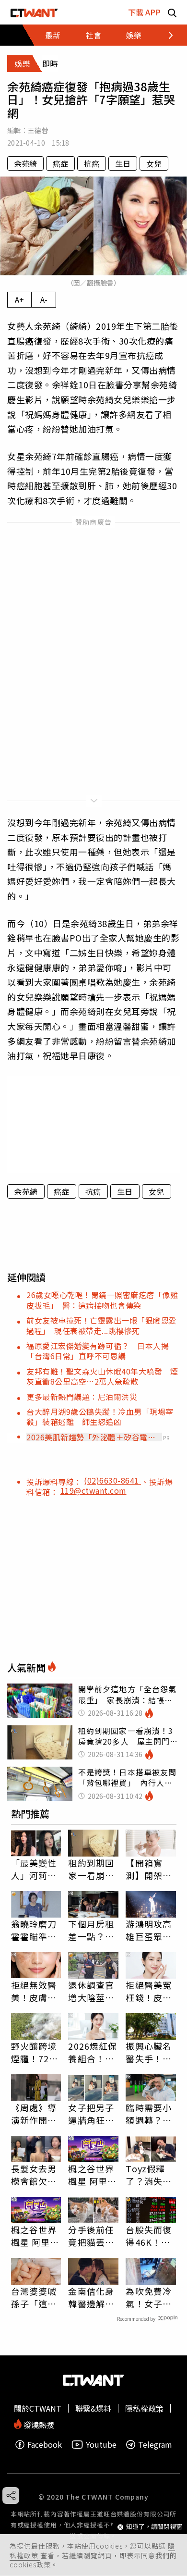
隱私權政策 (144, 2408)
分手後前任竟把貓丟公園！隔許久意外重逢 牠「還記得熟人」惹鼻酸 (91, 2236)
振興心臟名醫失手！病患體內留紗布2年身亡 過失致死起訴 (151, 2052)
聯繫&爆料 (93, 2408)
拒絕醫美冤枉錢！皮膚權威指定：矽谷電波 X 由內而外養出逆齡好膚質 (149, 1991)
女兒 (154, 163)
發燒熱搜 (38, 2424)
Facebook (45, 2445)
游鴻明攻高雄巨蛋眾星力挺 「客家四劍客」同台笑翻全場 (149, 1930)
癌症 (60, 163)
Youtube (101, 2445)
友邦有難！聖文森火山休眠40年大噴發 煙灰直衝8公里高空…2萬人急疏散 (102, 1376)
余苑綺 (25, 163)
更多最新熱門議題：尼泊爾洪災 (82, 1397)
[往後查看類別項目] (165, 35)
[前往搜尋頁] (172, 12)
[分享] (11, 2495)
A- (44, 299)
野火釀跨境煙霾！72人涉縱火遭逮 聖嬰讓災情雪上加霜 (36, 2052)
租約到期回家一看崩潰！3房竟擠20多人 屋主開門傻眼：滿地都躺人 (92, 1869)
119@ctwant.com (93, 1490)
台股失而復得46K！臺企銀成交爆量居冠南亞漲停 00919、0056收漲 (149, 2236)
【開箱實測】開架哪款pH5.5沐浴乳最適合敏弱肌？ (149, 1869)
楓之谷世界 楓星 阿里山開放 (92, 2175)
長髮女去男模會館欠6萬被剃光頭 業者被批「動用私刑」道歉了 (36, 2175)
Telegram (155, 2445)
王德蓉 (38, 130)
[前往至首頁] (34, 12)
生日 (123, 163)
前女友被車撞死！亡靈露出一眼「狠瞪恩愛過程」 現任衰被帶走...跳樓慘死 (102, 1325)
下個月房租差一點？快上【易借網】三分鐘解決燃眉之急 (91, 1930)
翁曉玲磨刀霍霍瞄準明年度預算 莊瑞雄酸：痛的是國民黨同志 (34, 1930)
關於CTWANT (38, 2408)
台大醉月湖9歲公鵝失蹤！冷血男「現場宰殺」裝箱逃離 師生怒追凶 (100, 1417)
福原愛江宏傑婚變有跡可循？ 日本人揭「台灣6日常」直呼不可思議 (98, 1351)
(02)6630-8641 (112, 1480)
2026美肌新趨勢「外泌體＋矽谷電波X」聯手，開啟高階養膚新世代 (91, 1437)
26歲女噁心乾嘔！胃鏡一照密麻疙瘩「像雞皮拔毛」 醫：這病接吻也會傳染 (102, 1300)
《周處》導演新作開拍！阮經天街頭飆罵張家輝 (34, 2114)
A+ (19, 299)
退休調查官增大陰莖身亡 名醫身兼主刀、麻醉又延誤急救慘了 (91, 1991)
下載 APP (144, 12)
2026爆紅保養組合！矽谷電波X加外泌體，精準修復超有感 (93, 2052)
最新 (53, 35)
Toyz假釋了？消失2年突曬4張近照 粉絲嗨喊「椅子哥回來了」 (149, 2175)
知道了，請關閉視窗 (154, 2527)
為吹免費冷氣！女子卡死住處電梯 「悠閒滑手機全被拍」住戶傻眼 (151, 2297)
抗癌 (92, 163)
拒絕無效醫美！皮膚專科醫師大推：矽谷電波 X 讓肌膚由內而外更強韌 (35, 1991)
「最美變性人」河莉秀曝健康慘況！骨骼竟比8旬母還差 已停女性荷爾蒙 (34, 1869)
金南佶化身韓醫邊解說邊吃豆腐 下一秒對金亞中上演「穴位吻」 (91, 2297)
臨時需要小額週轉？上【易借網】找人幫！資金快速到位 (149, 2114)
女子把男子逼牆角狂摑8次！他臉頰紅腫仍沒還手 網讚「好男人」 (91, 2114)
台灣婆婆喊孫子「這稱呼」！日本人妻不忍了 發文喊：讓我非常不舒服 (36, 2297)
